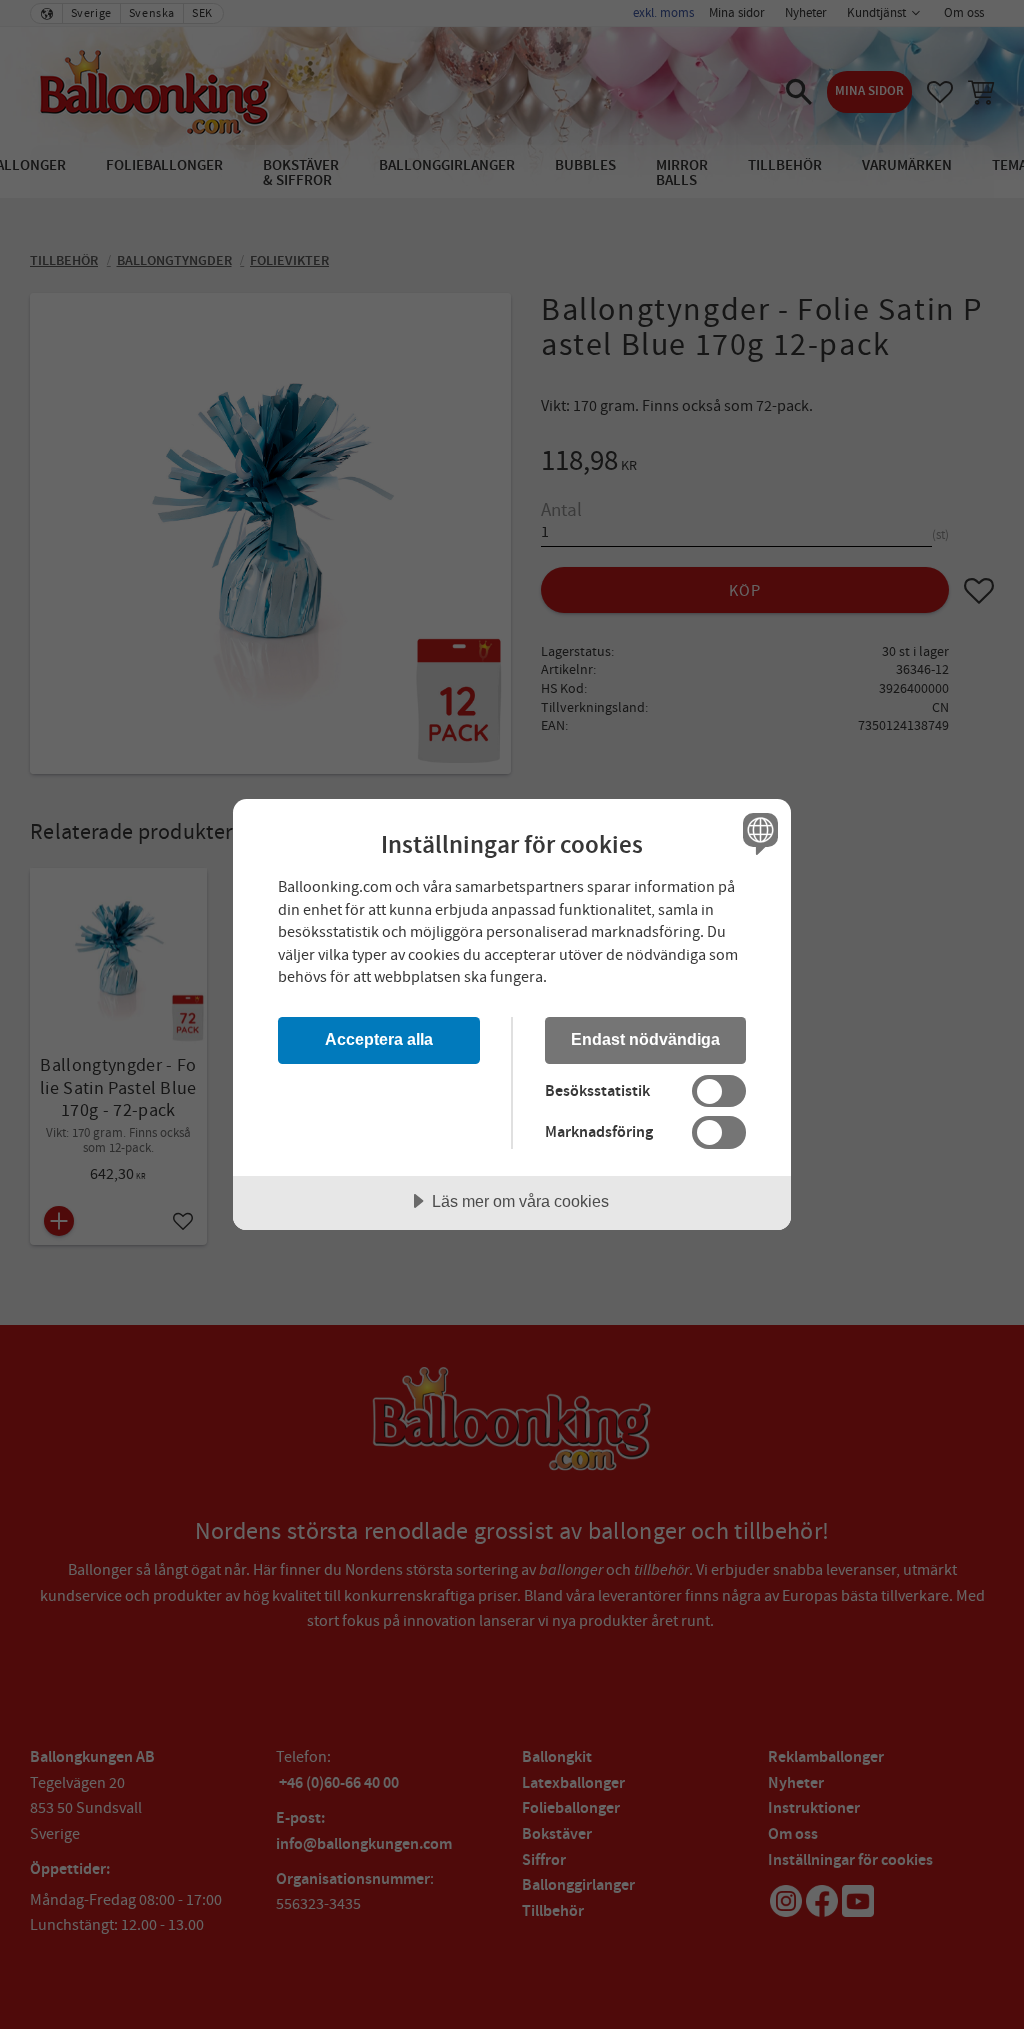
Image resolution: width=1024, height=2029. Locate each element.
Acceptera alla (379, 1039)
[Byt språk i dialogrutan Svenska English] (758, 833)
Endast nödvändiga (645, 1039)
